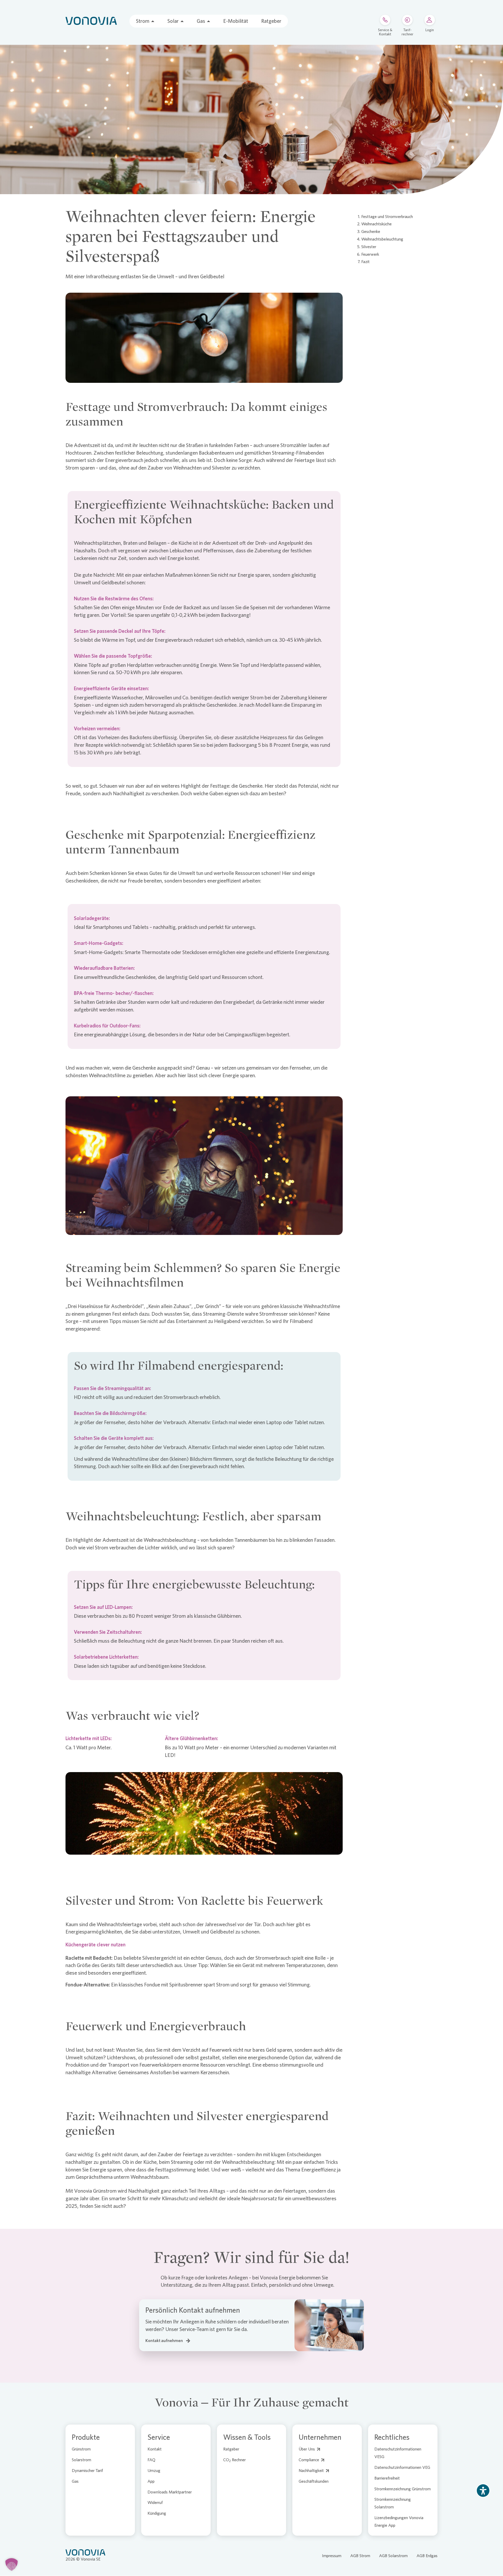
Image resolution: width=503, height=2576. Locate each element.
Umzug (154, 2471)
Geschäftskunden (314, 2481)
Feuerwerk (370, 254)
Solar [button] (173, 21)
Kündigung (157, 2513)
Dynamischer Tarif (87, 2471)
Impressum (332, 2556)
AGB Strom (360, 2556)
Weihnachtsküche (376, 224)
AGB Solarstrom (393, 2556)
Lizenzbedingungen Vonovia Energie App (399, 2521)
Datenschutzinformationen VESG (398, 2453)
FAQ (151, 2460)
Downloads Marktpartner (170, 2492)
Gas (75, 2481)
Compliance (309, 2460)
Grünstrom (81, 2449)
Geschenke (371, 232)
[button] (12, 2564)
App (151, 2481)
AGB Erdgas (427, 2556)
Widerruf (155, 2503)
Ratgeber (271, 21)
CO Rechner (234, 2460)
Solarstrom (81, 2460)
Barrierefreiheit (387, 2478)
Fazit (365, 262)
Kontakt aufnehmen (164, 2341)
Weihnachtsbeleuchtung (382, 239)
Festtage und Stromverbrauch (387, 217)
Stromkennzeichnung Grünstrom (403, 2489)
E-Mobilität (236, 21)
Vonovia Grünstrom (95, 2191)
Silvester (369, 247)
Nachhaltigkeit (311, 2471)
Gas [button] (201, 21)
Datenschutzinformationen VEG (402, 2467)
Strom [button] (143, 21)
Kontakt (155, 2449)
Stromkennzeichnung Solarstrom (393, 2503)
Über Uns (307, 2449)
